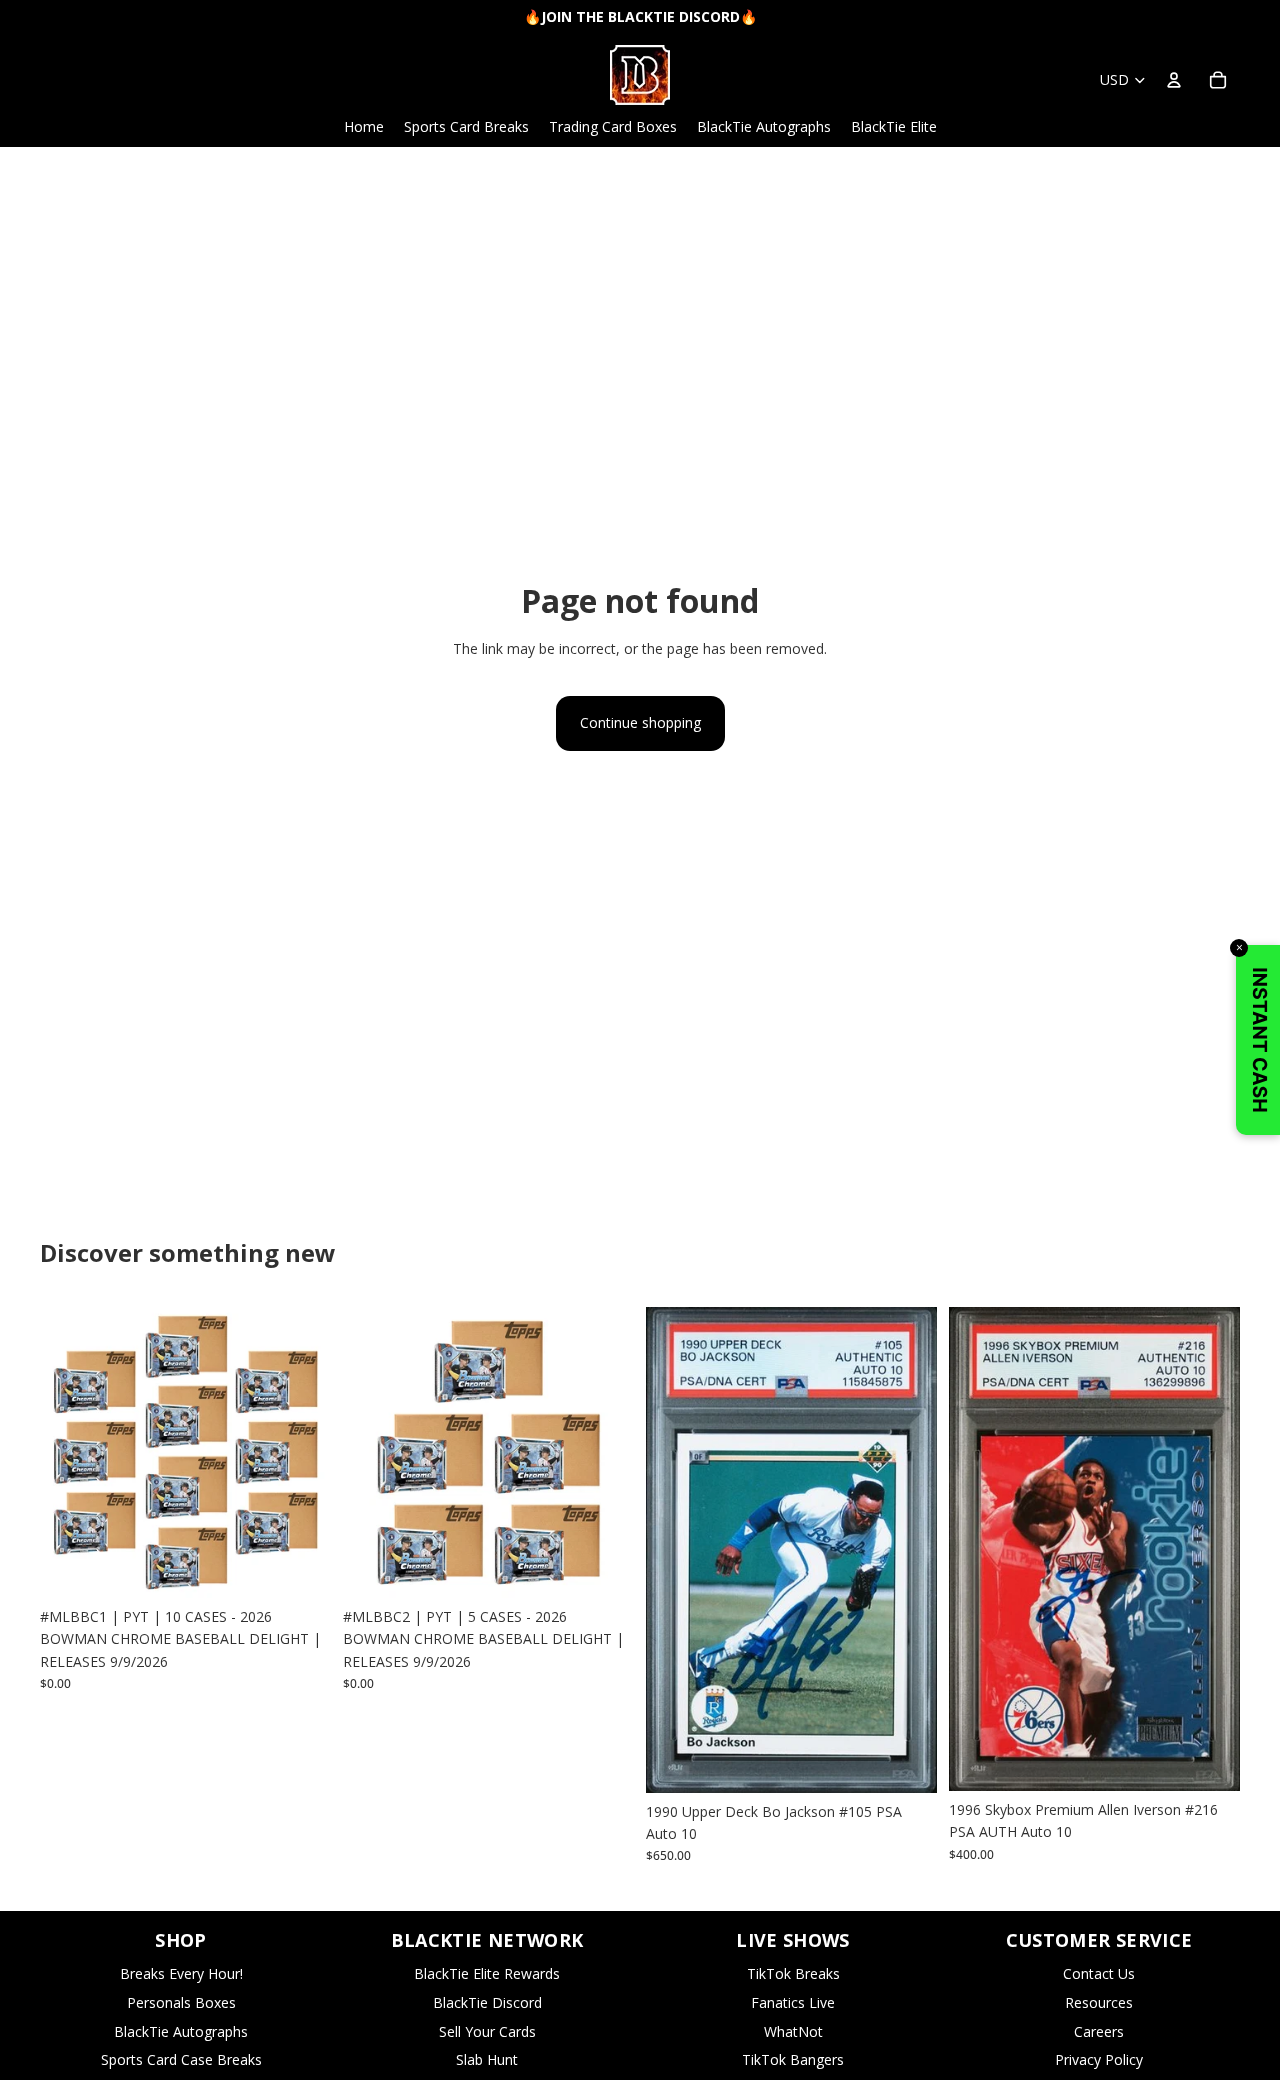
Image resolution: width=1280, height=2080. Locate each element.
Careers (1099, 2031)
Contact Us (1099, 1973)
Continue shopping (640, 722)
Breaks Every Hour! (181, 1973)
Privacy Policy (1099, 2059)
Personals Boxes (181, 2002)
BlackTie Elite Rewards (487, 1973)
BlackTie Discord (487, 2002)
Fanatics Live (793, 2002)
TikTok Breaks (793, 1973)
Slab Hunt (487, 2059)
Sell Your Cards (487, 2031)
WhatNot (793, 2031)
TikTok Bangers (793, 2059)
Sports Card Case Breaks (181, 2059)
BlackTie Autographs (181, 2031)
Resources (1099, 2002)
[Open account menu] (1174, 80)
